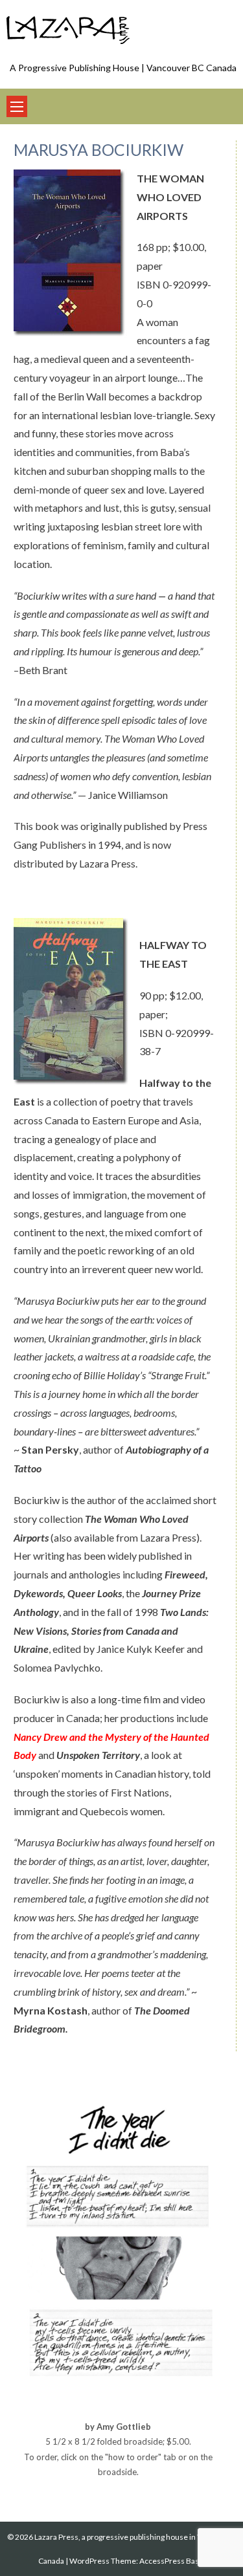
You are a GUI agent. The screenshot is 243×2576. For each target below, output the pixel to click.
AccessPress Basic (172, 2561)
